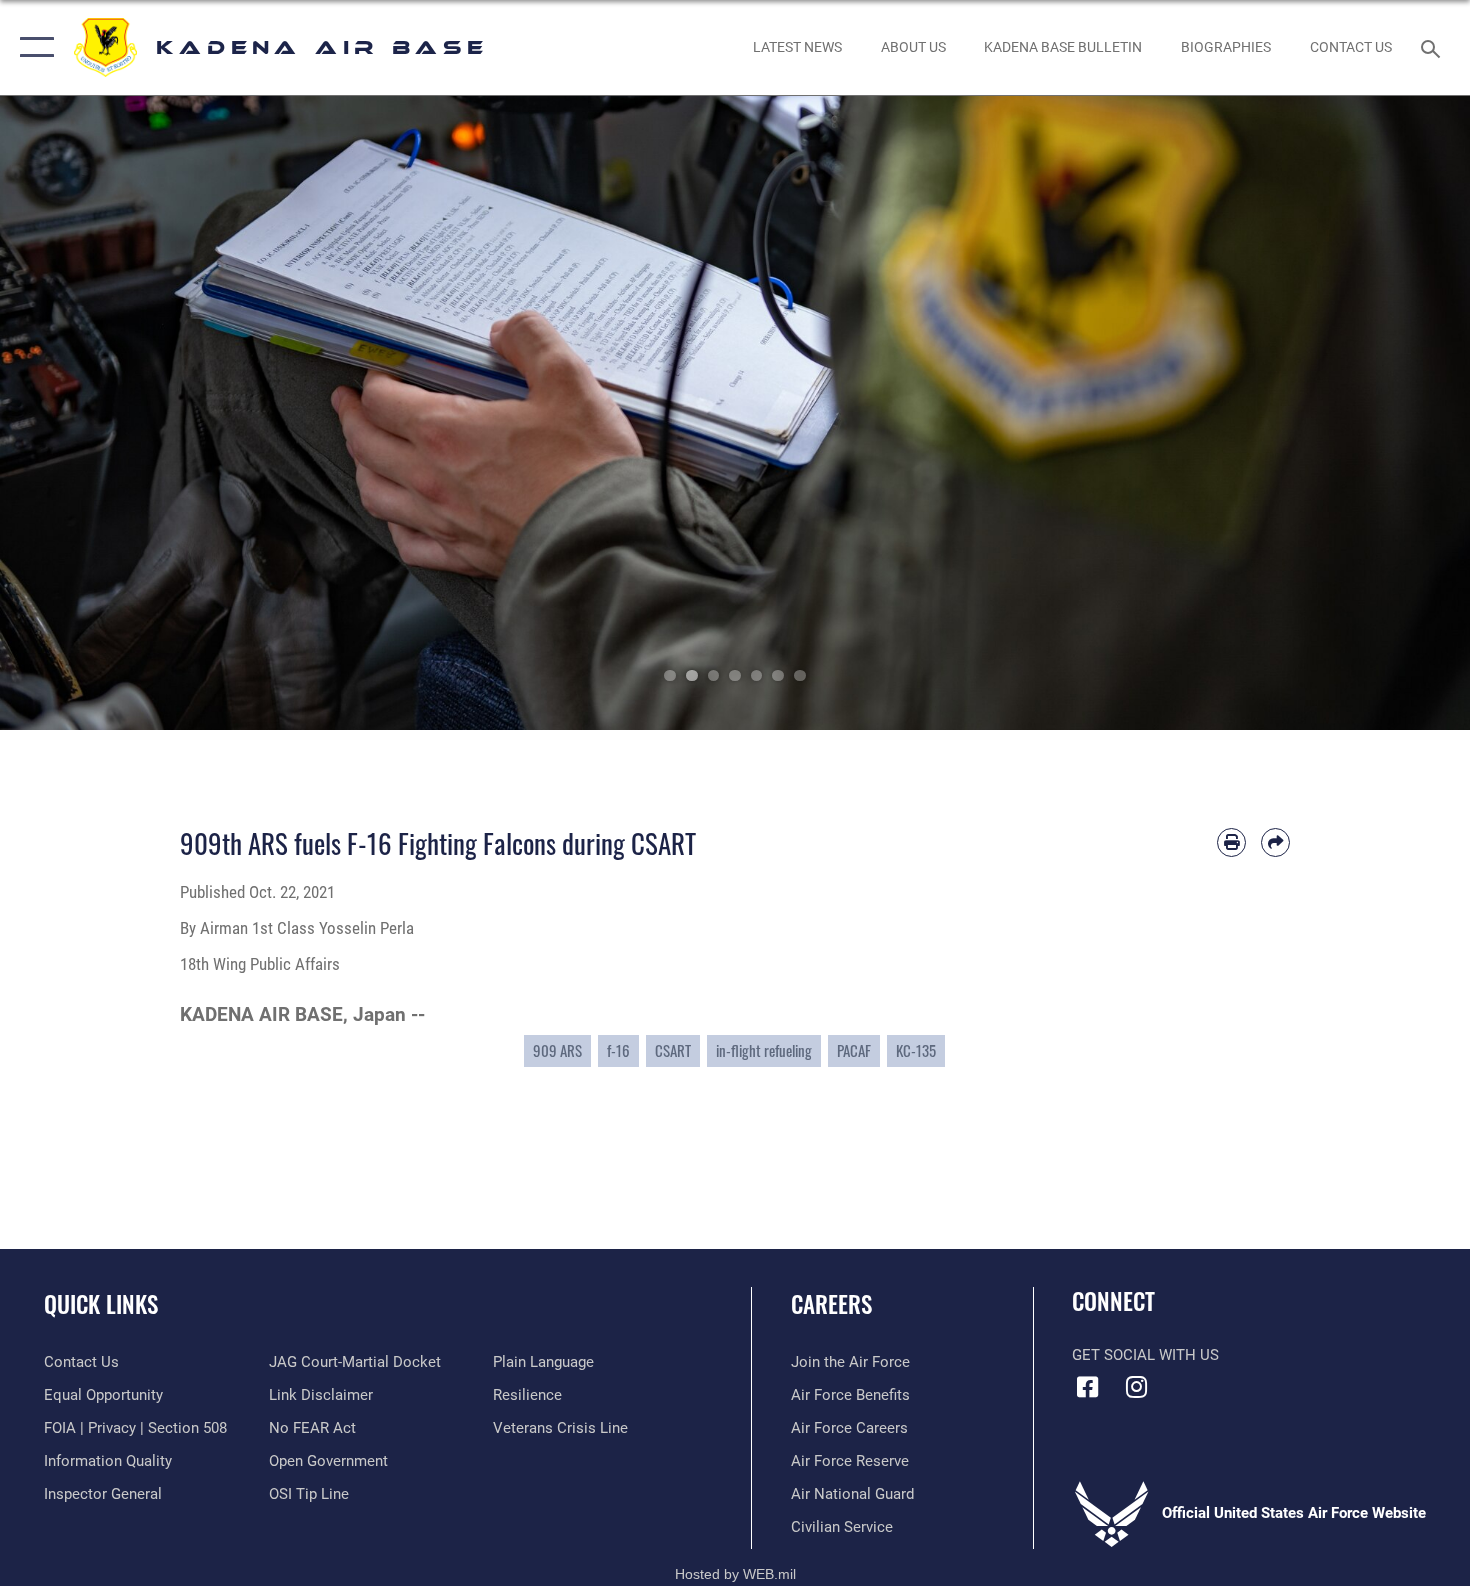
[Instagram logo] (1137, 1387)
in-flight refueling (764, 1050)
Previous (73, 413)
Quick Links (101, 1304)
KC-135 (916, 1050)
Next (1396, 413)
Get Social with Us (1145, 1355)
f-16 (618, 1050)
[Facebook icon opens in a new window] (1087, 1387)
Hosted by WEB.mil (735, 1574)
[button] (32, 47)
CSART (673, 1050)
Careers (831, 1304)
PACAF (854, 1050)
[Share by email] (1275, 842)
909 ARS (557, 1050)
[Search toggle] (1433, 47)
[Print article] (1231, 842)
